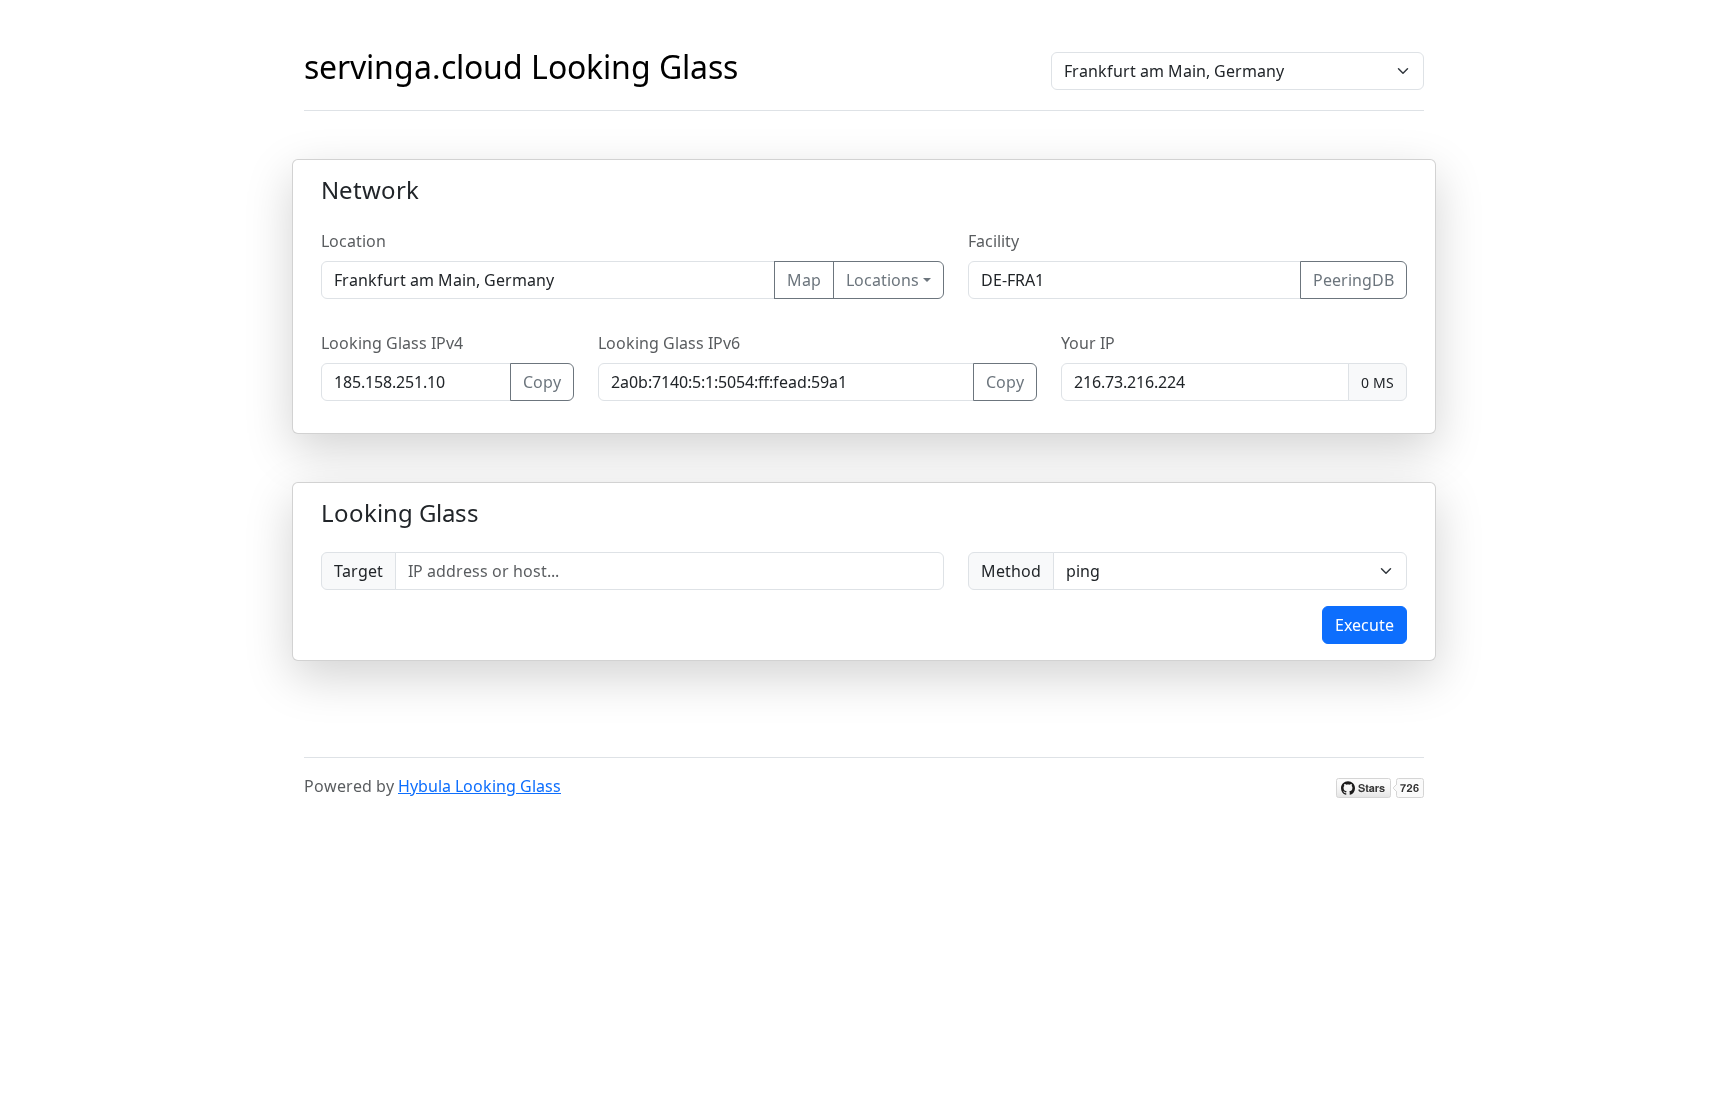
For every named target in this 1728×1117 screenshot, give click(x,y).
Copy (542, 382)
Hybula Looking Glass (479, 786)
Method (1011, 571)
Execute (1364, 625)
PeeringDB (1353, 280)
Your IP (1088, 343)
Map (804, 280)
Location (353, 241)
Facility (993, 241)
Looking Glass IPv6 (669, 343)
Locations (882, 280)
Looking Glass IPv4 (392, 343)
